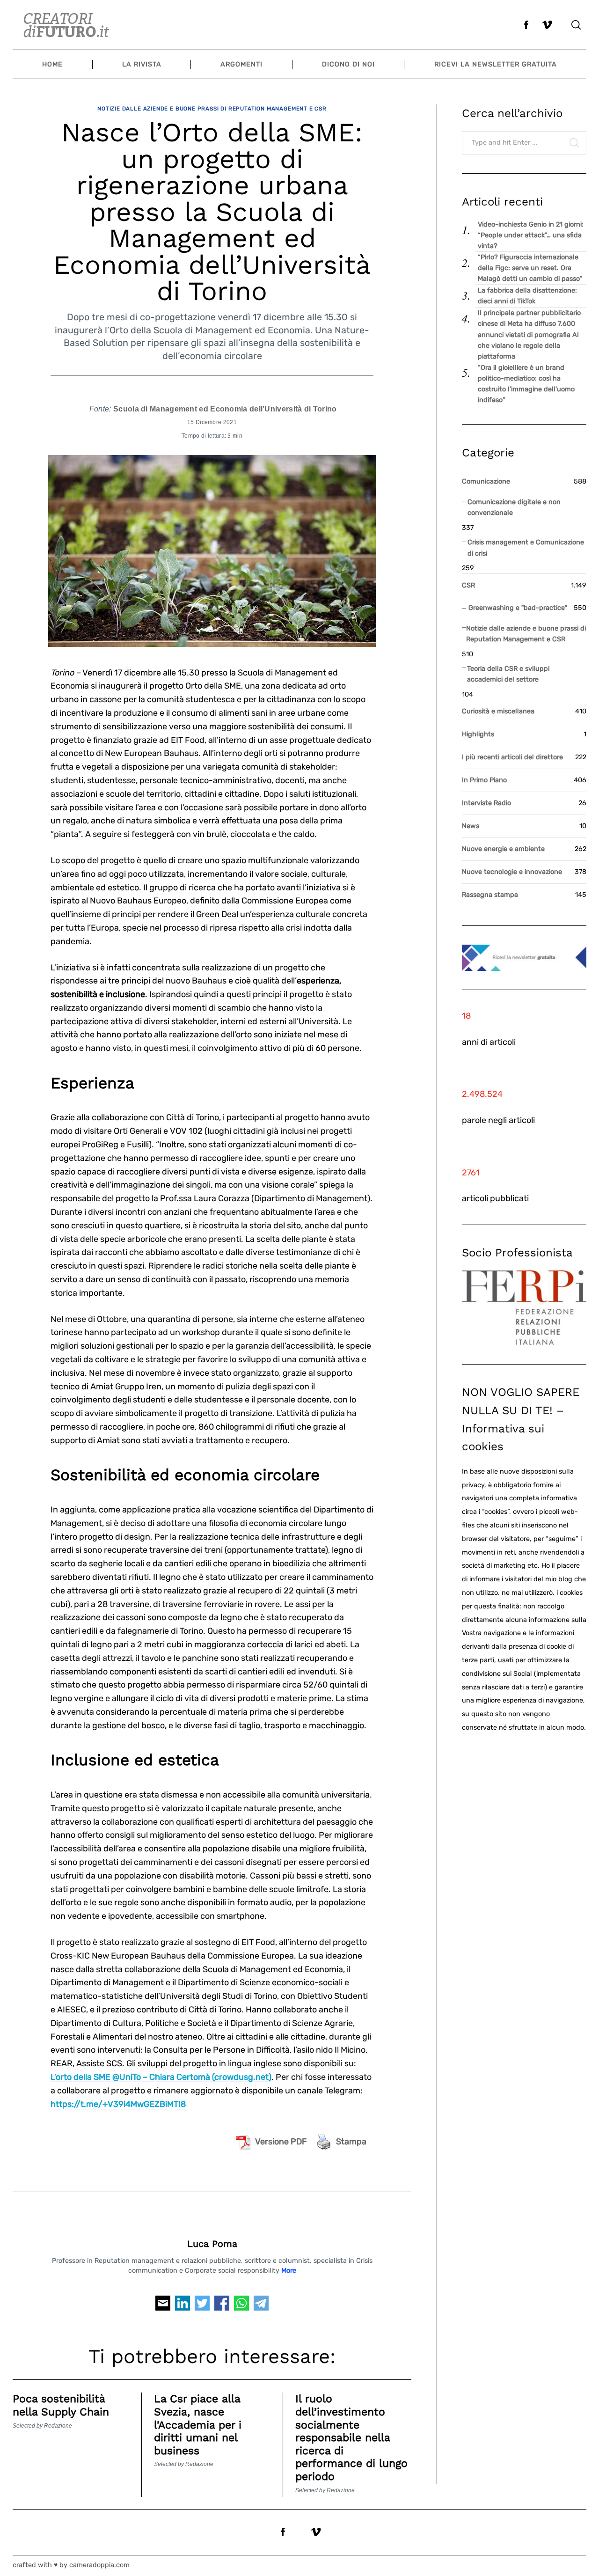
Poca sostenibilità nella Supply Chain (61, 2405)
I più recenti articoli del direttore (512, 757)
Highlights (478, 734)
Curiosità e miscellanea (498, 711)
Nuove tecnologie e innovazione (512, 872)
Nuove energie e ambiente (503, 849)
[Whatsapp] (241, 2306)
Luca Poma (212, 2244)
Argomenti (241, 64)
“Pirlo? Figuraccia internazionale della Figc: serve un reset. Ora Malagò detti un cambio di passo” (530, 268)
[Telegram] (261, 2306)
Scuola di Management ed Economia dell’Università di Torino (225, 409)
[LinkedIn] (183, 2306)
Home (52, 64)
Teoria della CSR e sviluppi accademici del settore (508, 674)
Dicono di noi (348, 64)
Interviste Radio (486, 803)
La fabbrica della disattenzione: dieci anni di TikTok (527, 296)
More (289, 2271)
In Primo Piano (484, 780)
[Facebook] (222, 2306)
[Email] (163, 2306)
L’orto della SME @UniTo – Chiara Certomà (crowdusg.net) (161, 2077)
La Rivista (142, 64)
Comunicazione (486, 481)
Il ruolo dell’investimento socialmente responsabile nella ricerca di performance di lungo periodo (351, 2438)
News (471, 826)
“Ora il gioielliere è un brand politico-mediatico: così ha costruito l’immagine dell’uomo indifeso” (526, 384)
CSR (468, 585)
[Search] (576, 25)
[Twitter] (202, 2306)
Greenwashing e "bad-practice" (518, 608)
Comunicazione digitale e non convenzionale (514, 507)
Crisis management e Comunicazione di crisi (526, 548)
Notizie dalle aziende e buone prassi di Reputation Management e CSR (212, 109)
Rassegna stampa (490, 895)
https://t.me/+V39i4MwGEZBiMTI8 (118, 2104)
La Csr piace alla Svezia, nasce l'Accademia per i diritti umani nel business (198, 2425)
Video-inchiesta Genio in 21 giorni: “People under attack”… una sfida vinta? (531, 235)
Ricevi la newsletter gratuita (496, 64)
